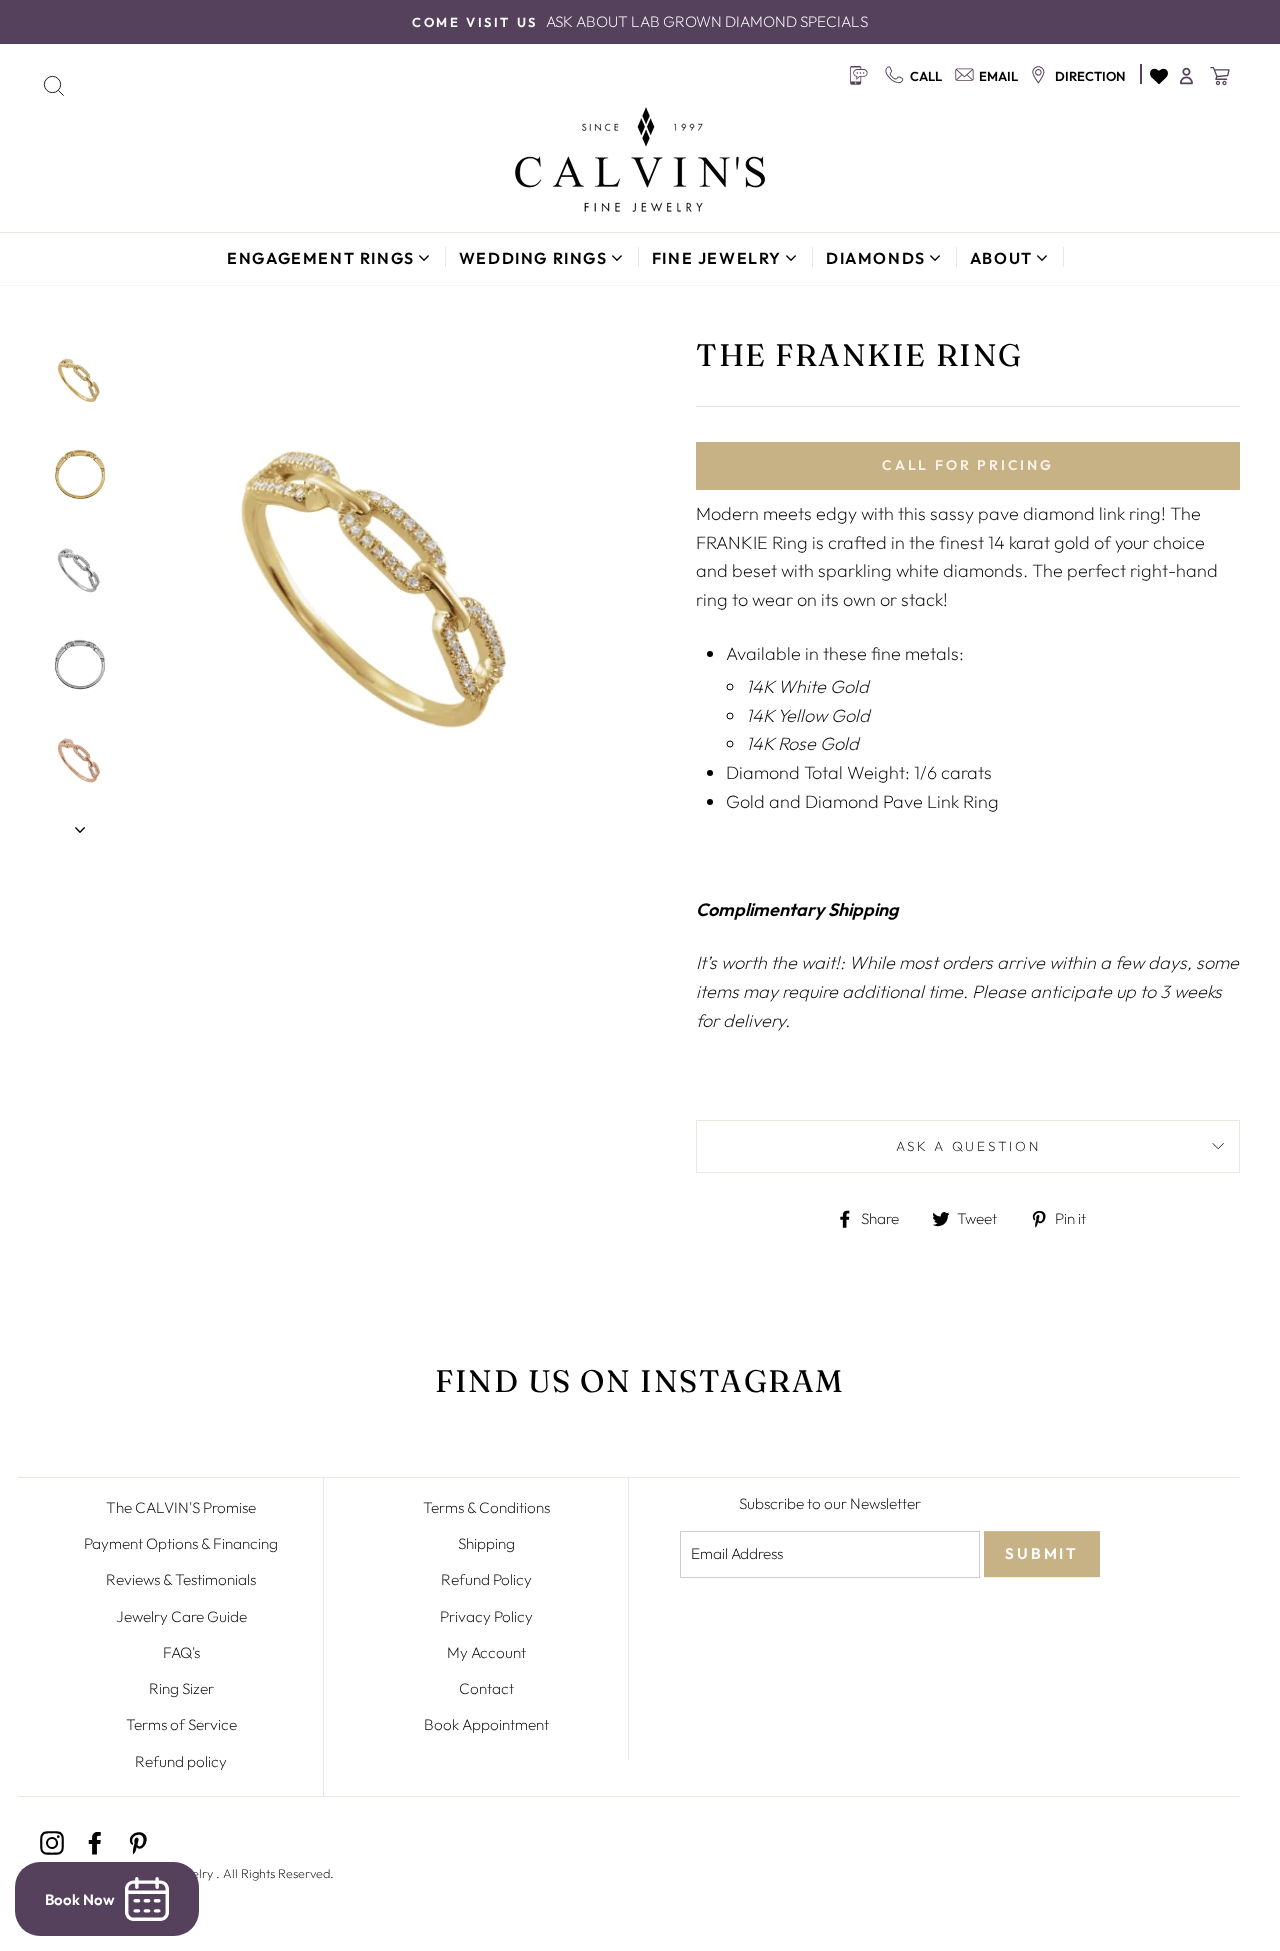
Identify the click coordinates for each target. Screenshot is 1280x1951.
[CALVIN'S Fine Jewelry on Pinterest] (138, 1841)
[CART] (1221, 75)
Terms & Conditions (486, 1507)
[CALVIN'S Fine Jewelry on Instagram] (52, 1841)
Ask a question (968, 1146)
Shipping (486, 1543)
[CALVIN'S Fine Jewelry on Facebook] (95, 1841)
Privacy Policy (486, 1616)
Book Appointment (486, 1724)
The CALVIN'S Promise (181, 1507)
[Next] (80, 824)
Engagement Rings (321, 258)
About (1001, 258)
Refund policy (181, 1761)
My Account (486, 1652)
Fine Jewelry (717, 258)
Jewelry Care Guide (181, 1616)
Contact (486, 1688)
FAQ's (181, 1652)
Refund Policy (486, 1579)
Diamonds (876, 258)
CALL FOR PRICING (968, 465)
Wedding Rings (533, 258)
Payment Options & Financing (181, 1543)
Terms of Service (181, 1724)
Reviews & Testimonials (181, 1579)
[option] (640, 22)
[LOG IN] (1187, 75)
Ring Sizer (181, 1688)
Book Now (80, 1899)
